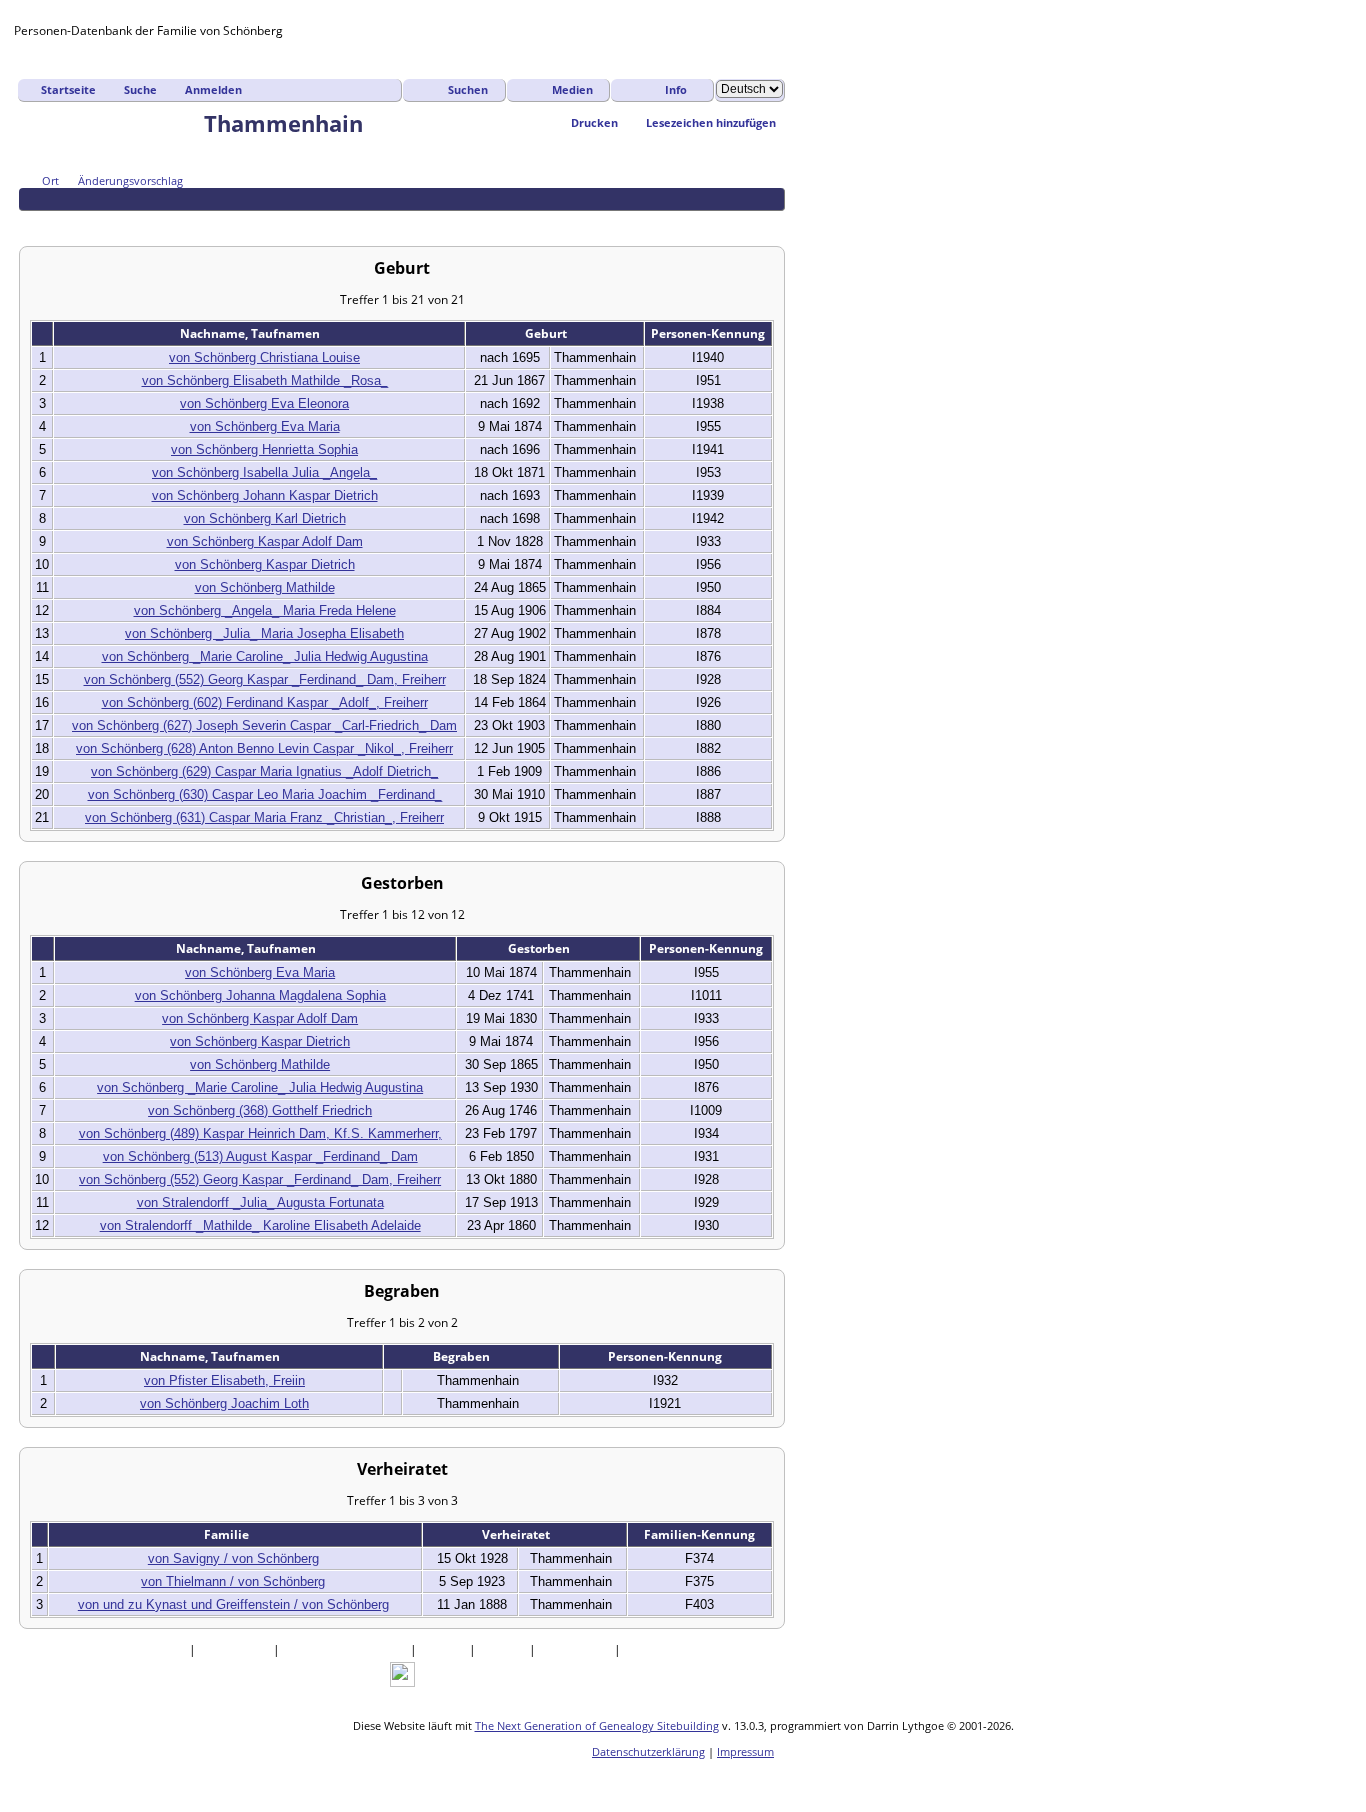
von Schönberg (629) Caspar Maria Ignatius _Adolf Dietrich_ (264, 771)
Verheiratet (517, 1534)
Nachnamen (236, 1649)
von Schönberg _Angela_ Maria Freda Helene (265, 610)
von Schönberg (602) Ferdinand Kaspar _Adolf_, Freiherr (265, 702)
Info (676, 89)
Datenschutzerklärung (648, 1751)
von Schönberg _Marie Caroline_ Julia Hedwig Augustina (265, 656)
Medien (572, 89)
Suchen (468, 89)
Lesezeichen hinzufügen (711, 122)
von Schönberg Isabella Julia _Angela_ (264, 472)
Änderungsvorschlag (130, 180)
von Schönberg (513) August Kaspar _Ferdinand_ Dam (260, 1156)
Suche (140, 89)
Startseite (68, 89)
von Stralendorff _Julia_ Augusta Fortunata (260, 1202)
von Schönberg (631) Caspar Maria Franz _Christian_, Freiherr (264, 817)
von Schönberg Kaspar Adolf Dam (265, 541)
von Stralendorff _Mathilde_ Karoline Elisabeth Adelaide (260, 1225)
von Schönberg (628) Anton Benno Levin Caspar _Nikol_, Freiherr (264, 748)
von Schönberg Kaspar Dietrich (265, 564)
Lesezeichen (576, 1649)
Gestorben (540, 948)
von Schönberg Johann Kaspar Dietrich (265, 495)
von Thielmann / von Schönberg (233, 1581)
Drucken (594, 122)
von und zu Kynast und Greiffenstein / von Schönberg (233, 1604)
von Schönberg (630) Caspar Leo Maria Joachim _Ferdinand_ (265, 794)
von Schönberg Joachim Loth (224, 1403)
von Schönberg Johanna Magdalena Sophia (260, 995)
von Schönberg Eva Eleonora (264, 403)
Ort (50, 180)
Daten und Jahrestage (346, 1649)
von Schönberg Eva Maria (265, 426)
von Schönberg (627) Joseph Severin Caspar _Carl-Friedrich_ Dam (264, 725)
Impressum (745, 1751)
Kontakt (648, 1649)
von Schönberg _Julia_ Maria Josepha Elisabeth (264, 633)
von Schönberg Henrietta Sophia (264, 449)
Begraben (463, 1356)
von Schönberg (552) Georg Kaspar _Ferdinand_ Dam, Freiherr (265, 679)
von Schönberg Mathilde (265, 587)
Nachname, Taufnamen (251, 333)
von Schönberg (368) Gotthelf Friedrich (260, 1110)
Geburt (547, 333)
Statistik (504, 1649)
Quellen (444, 1649)
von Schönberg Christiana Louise (264, 357)
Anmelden (213, 89)
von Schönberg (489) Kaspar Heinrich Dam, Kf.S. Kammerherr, (260, 1133)
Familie (228, 1534)
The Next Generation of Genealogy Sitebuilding (597, 1725)
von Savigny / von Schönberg (233, 1558)
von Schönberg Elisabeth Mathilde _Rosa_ (265, 380)
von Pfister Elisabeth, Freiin (224, 1380)
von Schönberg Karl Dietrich (265, 518)
